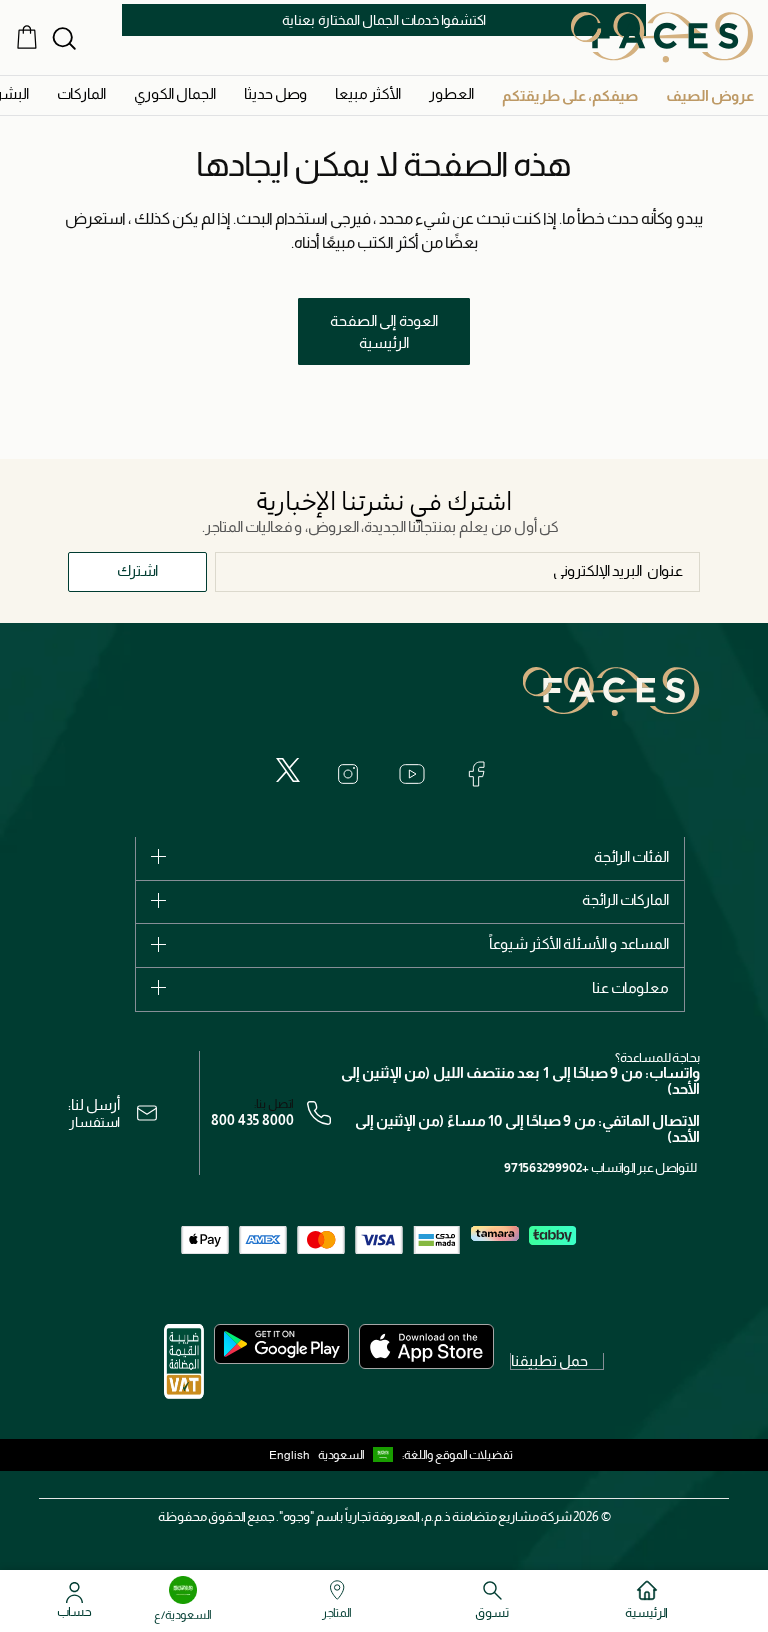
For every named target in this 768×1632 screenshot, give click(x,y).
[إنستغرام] (348, 774)
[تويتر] (288, 770)
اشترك (137, 570)
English (289, 1455)
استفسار (94, 1122)
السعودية (341, 1455)
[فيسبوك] (476, 774)
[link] (81, 93)
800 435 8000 (252, 1120)
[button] (710, 95)
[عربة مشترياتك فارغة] (27, 37)
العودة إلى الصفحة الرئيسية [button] (384, 332)
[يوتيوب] (412, 774)
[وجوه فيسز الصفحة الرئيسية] (662, 37)
